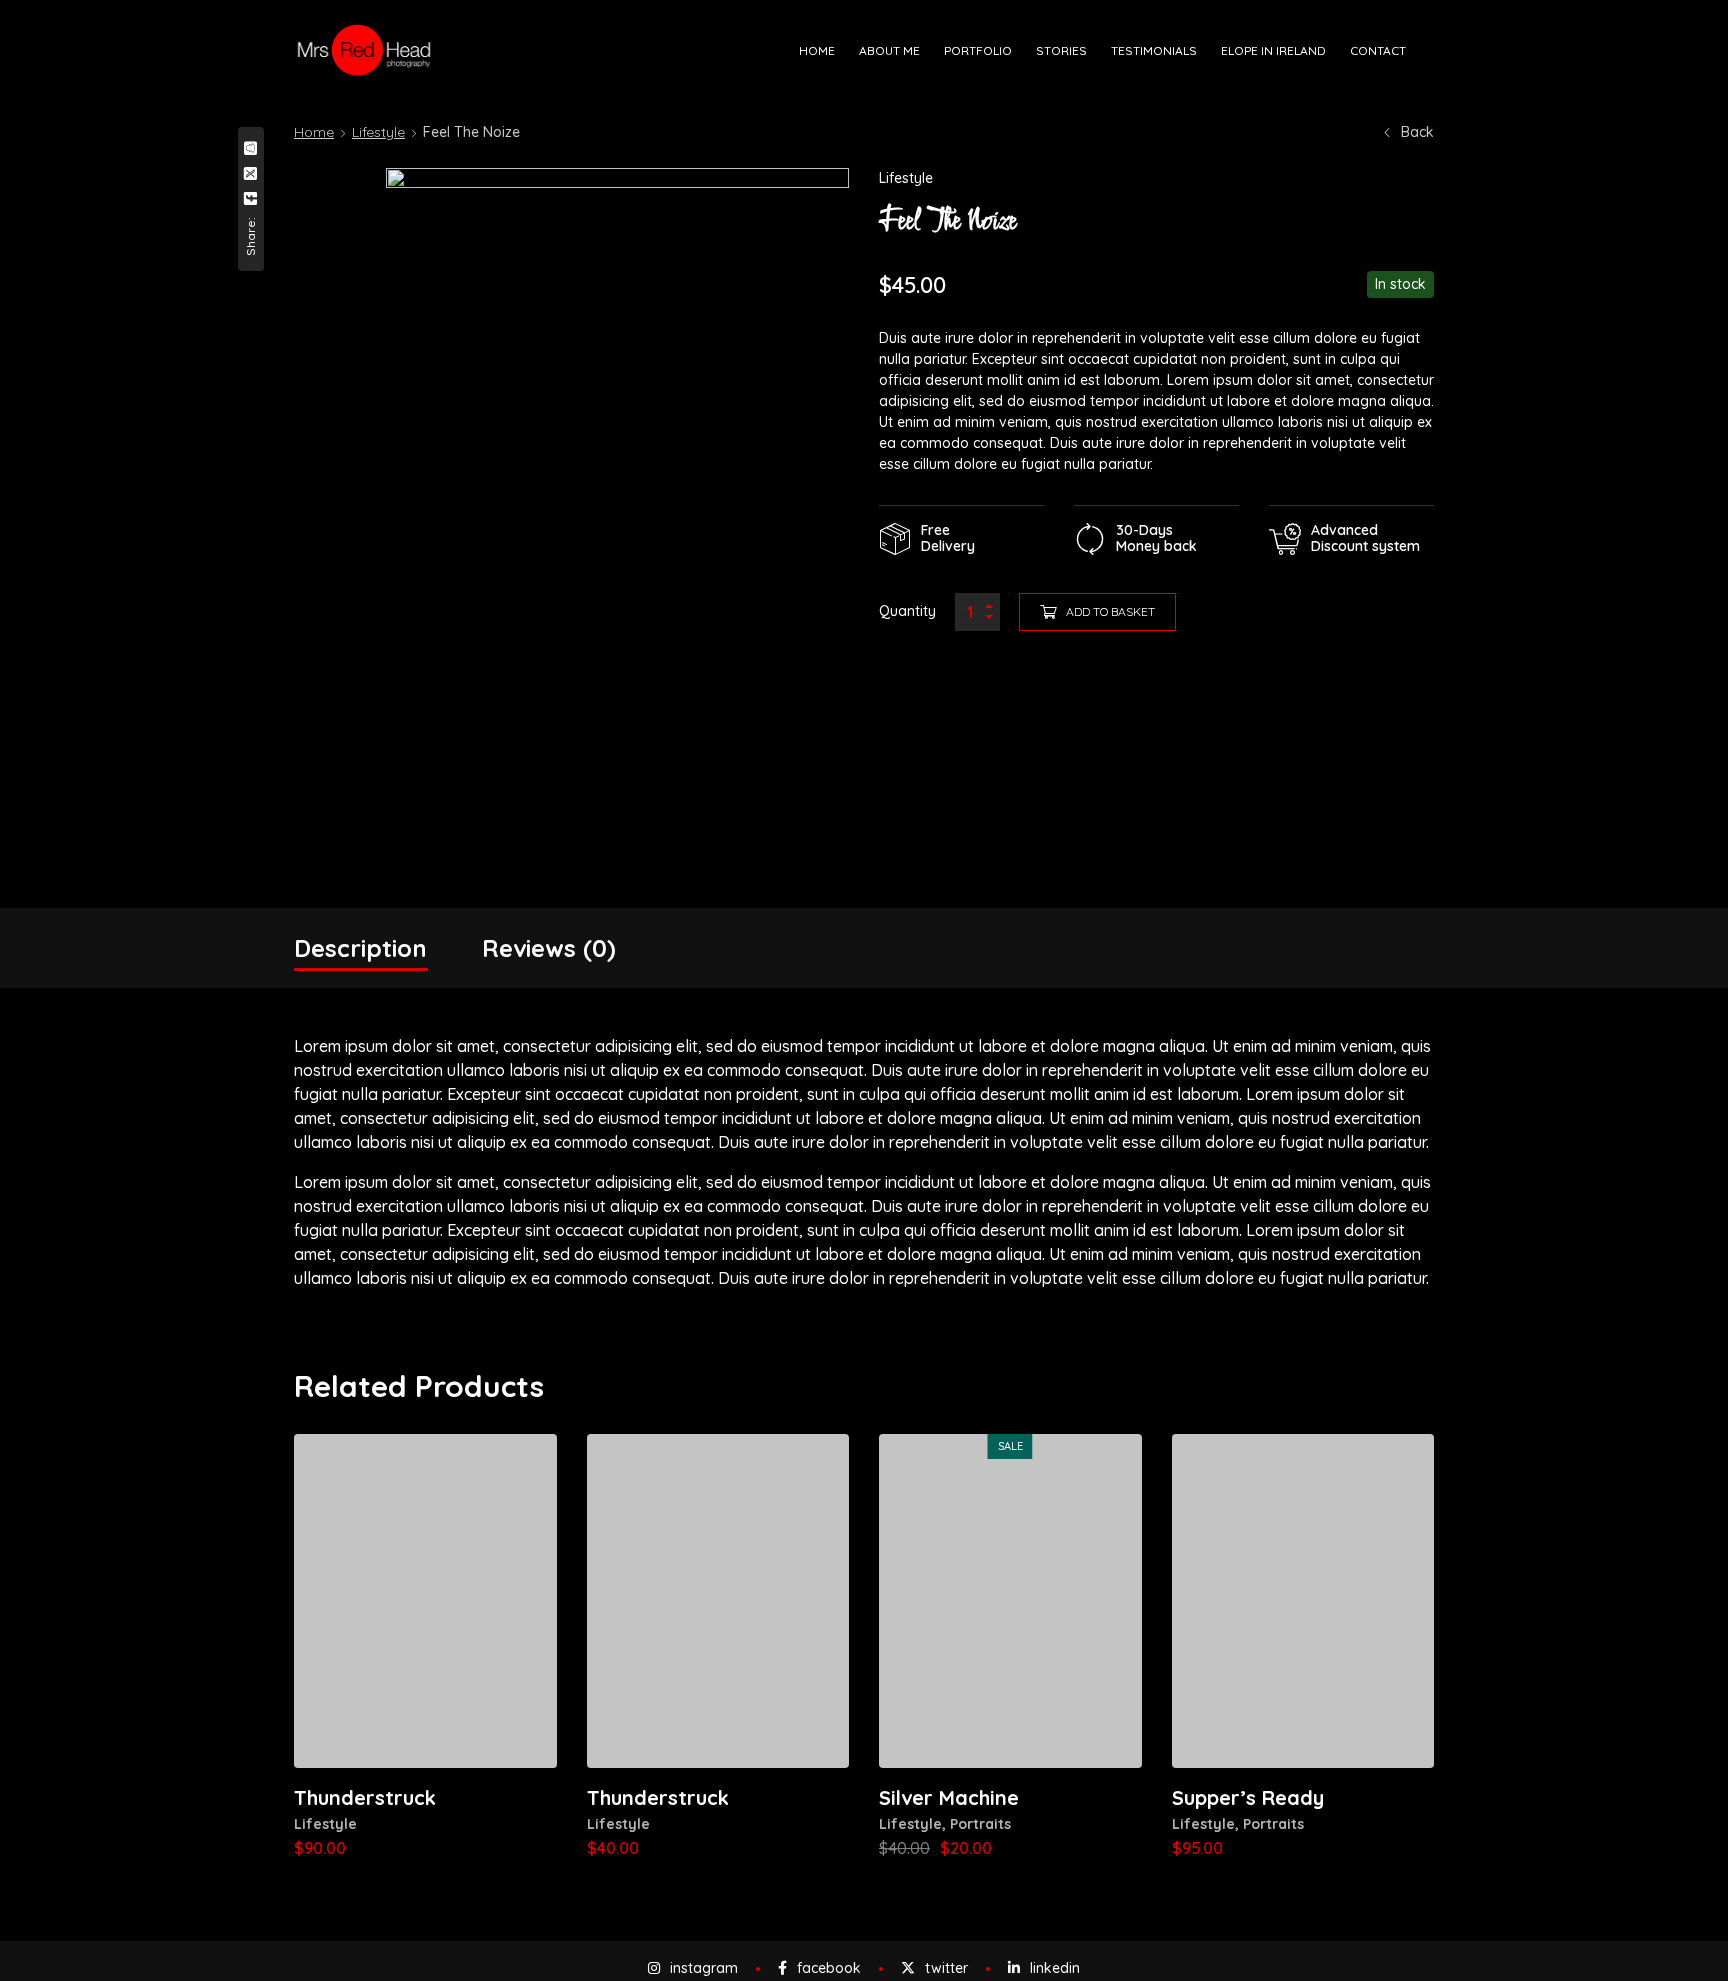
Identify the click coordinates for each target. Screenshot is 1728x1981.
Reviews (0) (549, 948)
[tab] (360, 948)
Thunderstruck (365, 1797)
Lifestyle (378, 132)
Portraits (980, 1824)
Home (314, 132)
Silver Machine (949, 1797)
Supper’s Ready (1248, 1797)
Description (360, 948)
